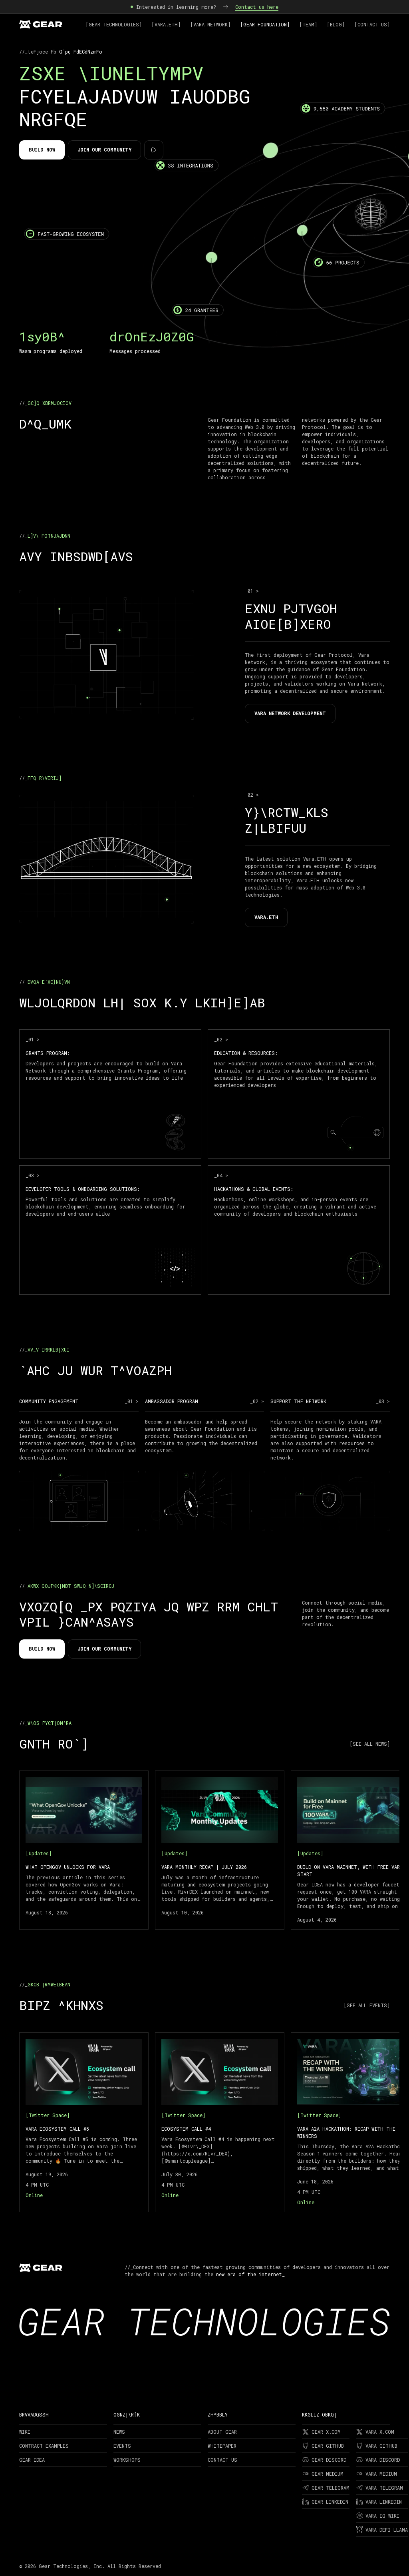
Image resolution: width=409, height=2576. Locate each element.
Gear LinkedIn (330, 2502)
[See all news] (370, 1744)
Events (122, 2446)
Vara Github (381, 2446)
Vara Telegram (384, 2488)
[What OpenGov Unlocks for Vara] (84, 1850)
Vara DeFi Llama (387, 2530)
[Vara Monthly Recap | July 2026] (220, 1850)
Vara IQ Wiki (382, 2516)
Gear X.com (326, 2432)
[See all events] (367, 2005)
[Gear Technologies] (114, 24)
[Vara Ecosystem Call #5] (84, 2122)
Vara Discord (383, 2460)
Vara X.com (380, 2432)
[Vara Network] (210, 24)
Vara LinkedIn (384, 2502)
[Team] (308, 24)
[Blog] (336, 24)
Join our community (104, 150)
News (119, 2432)
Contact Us (222, 2460)
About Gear (222, 2432)
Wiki (25, 2432)
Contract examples (44, 2446)
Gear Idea (32, 2460)
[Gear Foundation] (265, 24)
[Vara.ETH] (166, 24)
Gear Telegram (331, 2488)
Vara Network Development (290, 713)
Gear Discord (329, 2460)
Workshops (127, 2460)
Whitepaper (222, 2446)
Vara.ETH (266, 917)
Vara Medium (381, 2474)
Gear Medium (328, 2474)
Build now (42, 150)
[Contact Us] (372, 24)
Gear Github (328, 2446)
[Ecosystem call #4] (220, 2122)
